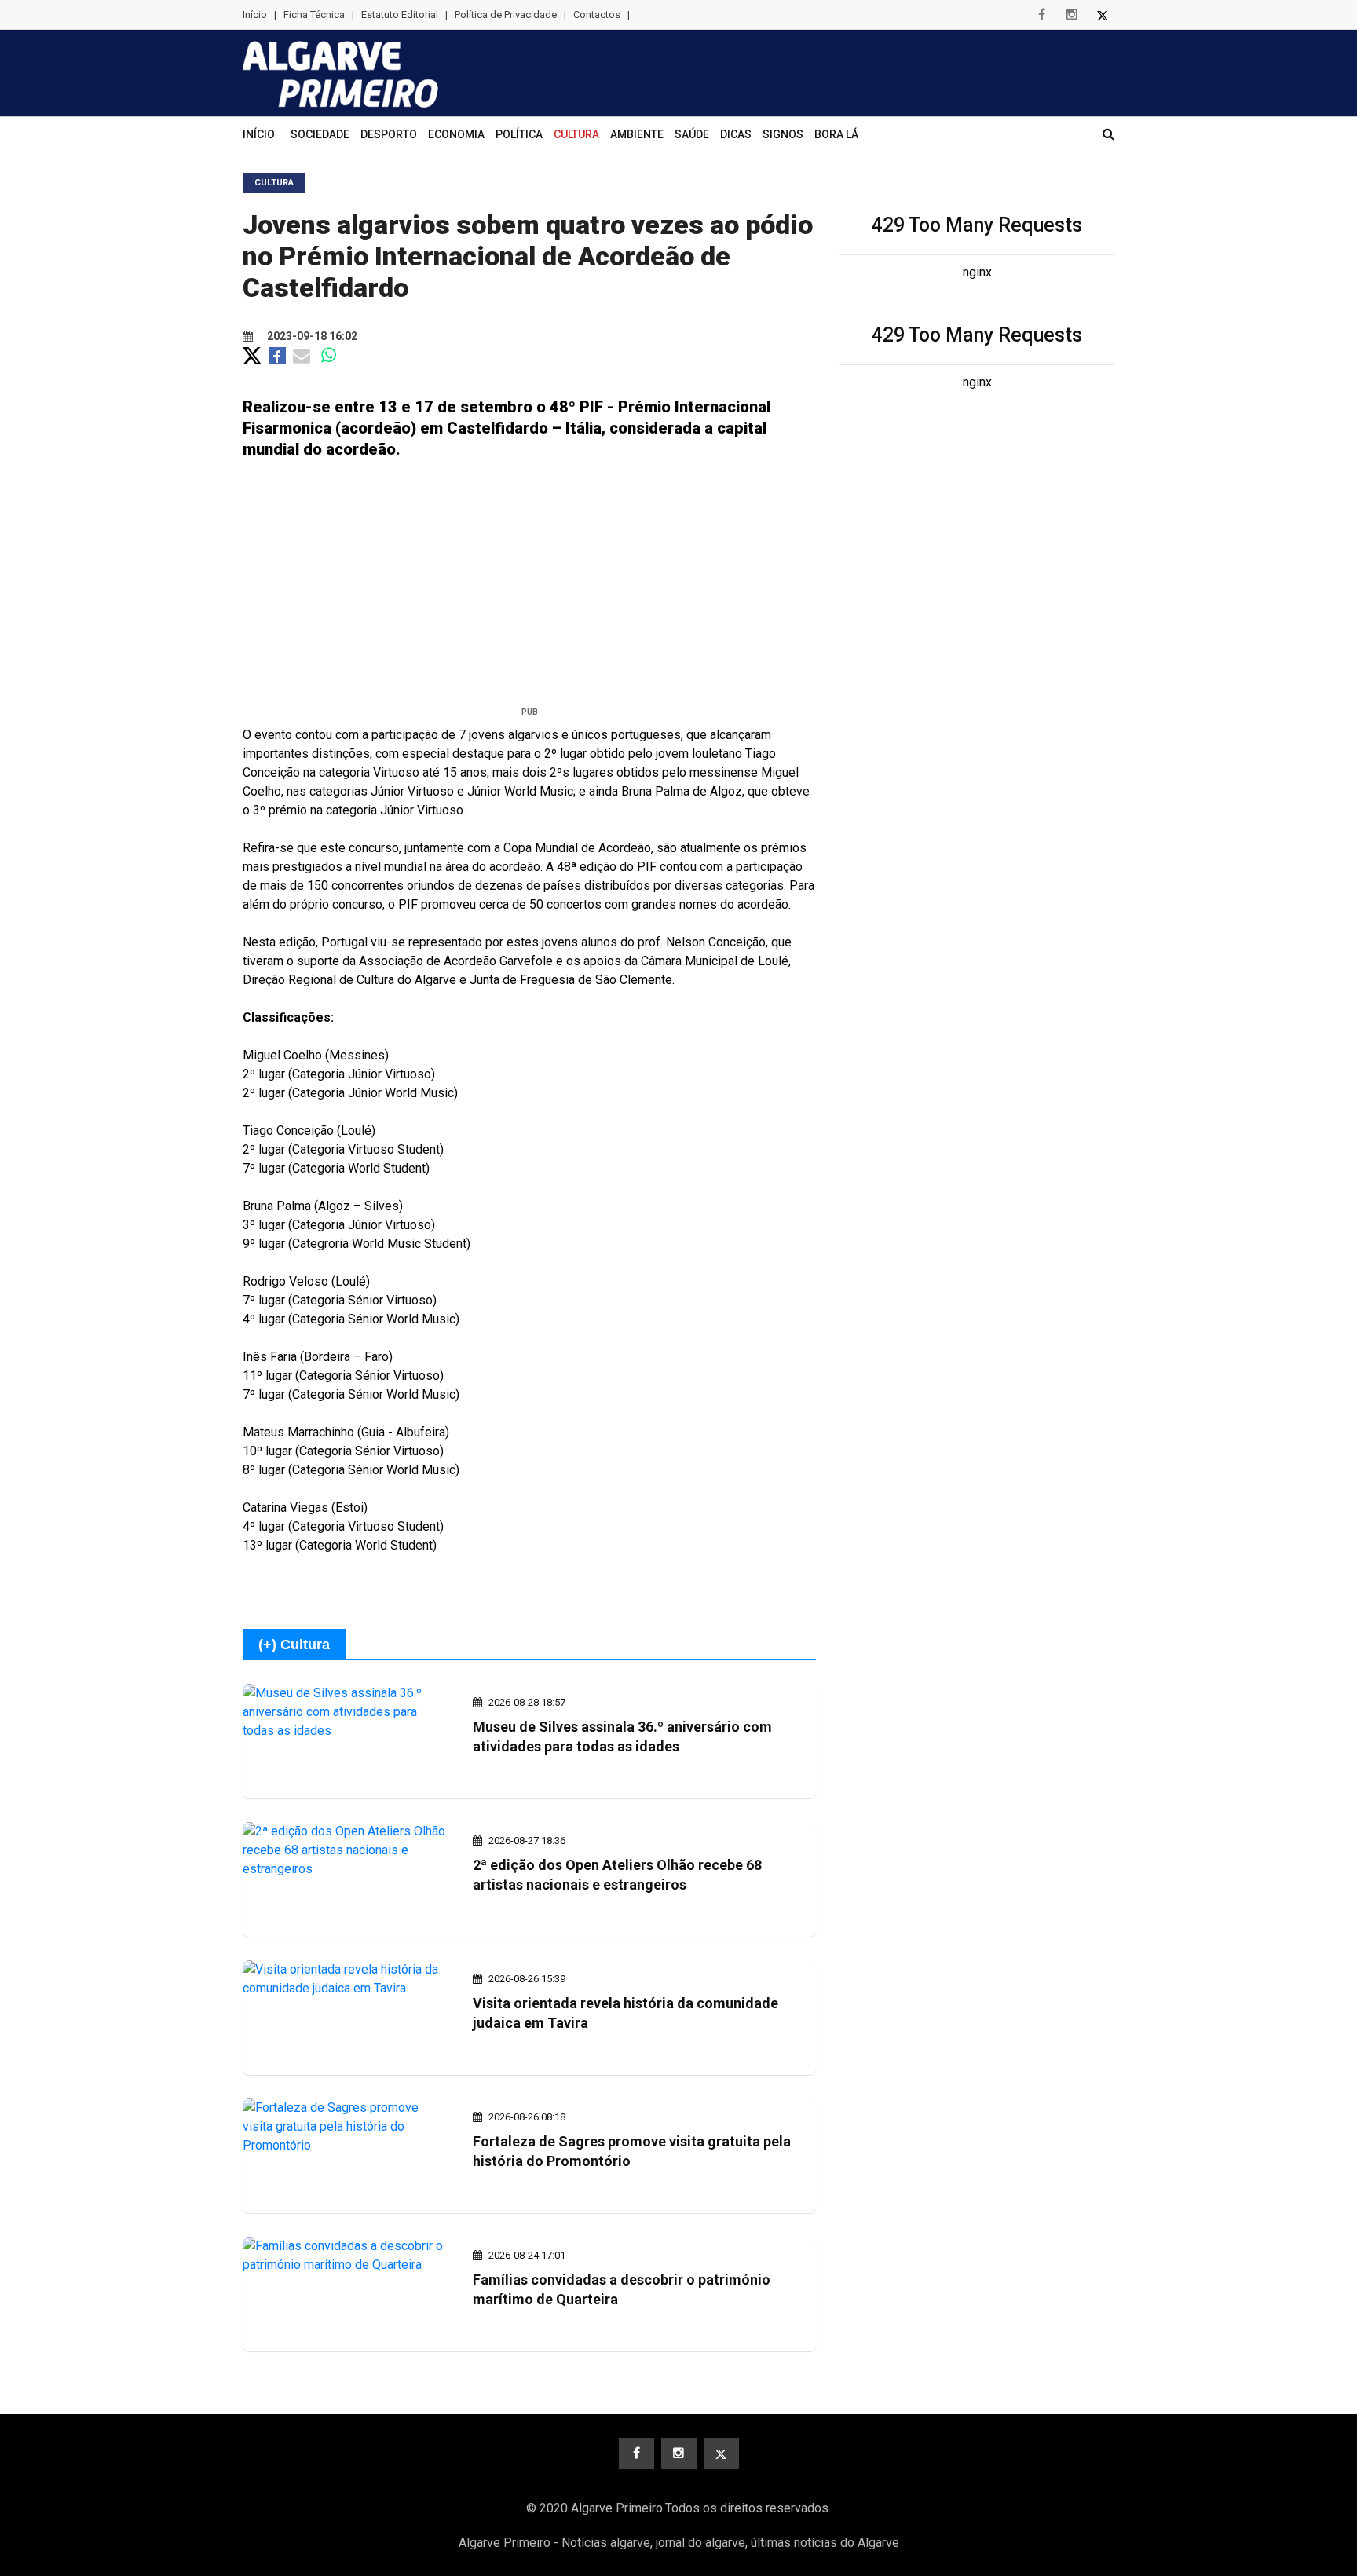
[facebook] (1041, 15)
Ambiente (637, 134)
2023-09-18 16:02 (311, 336)
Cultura (576, 134)
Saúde (692, 134)
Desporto (389, 134)
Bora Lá (836, 134)
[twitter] (1103, 15)
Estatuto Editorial (400, 15)
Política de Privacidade (506, 15)
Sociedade (320, 134)
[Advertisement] (529, 589)
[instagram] (1072, 15)
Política (519, 134)
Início (255, 15)
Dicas (736, 134)
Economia (456, 134)
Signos (783, 134)
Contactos (597, 15)
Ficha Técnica (314, 15)
